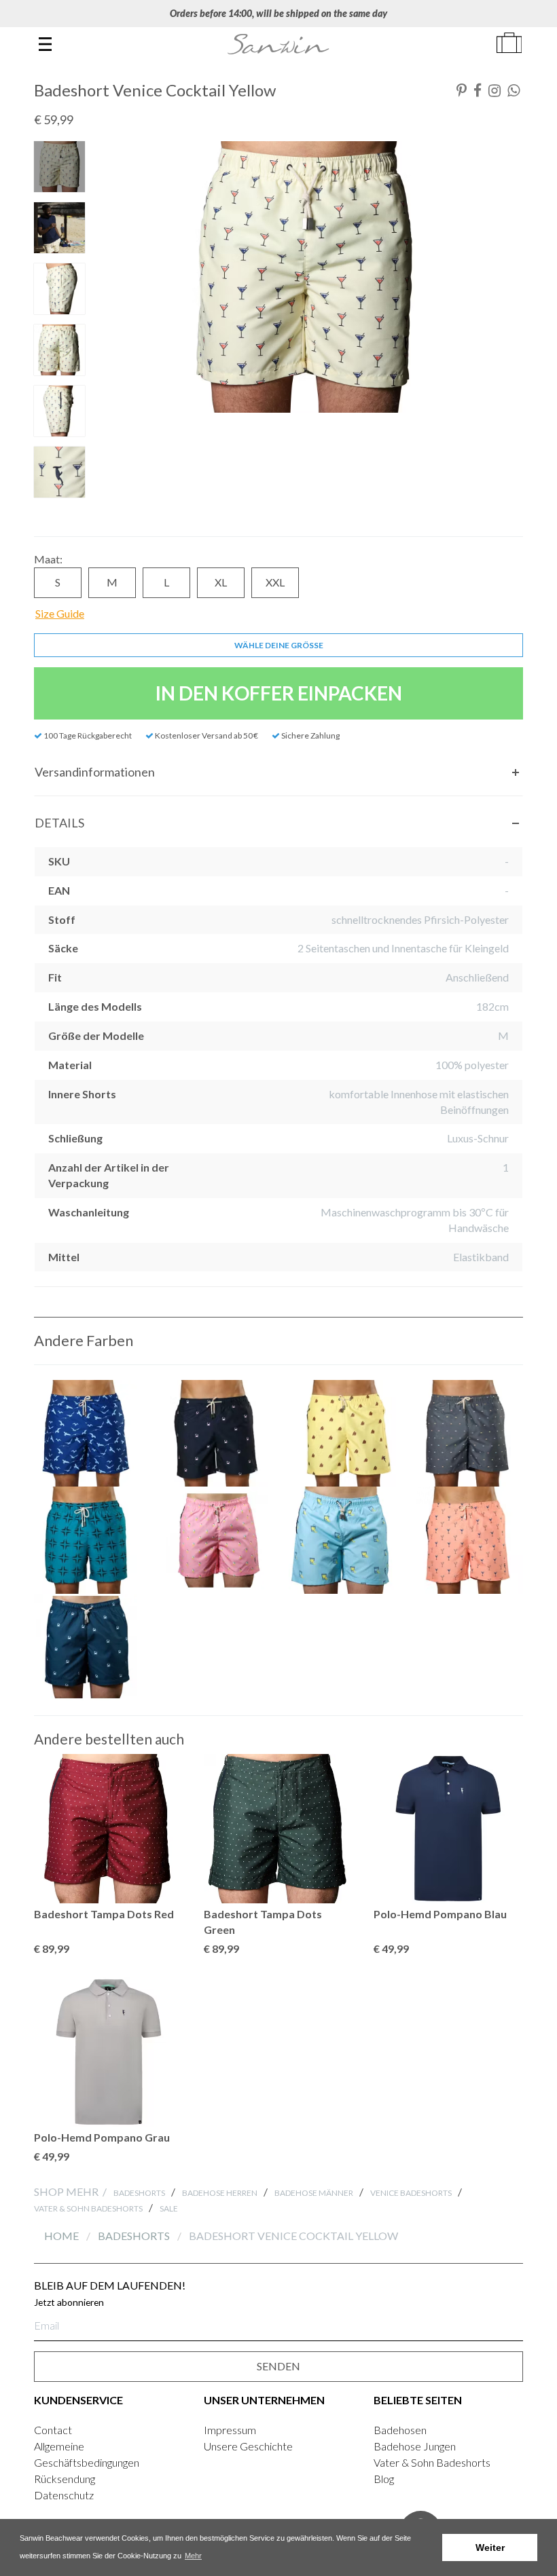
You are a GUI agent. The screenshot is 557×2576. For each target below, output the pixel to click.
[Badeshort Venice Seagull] (88, 1434)
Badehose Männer (314, 2193)
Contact (53, 2430)
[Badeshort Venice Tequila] (342, 1540)
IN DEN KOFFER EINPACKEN (279, 693)
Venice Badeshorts (411, 2193)
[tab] (278, 772)
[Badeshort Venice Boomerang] (88, 1540)
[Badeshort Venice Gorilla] (342, 1434)
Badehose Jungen (415, 2446)
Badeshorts (139, 2193)
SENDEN (278, 2366)
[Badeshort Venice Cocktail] (470, 1540)
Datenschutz (64, 2495)
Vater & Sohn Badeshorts (88, 2208)
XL (221, 582)
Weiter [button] (490, 2547)
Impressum (230, 2430)
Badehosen (400, 2430)
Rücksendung (65, 2479)
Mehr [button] (193, 2556)
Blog (384, 2479)
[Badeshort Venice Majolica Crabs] (88, 1647)
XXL (275, 582)
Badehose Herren (220, 2193)
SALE (169, 2208)
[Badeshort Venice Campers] (470, 1434)
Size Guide (60, 613)
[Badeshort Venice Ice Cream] (215, 1540)
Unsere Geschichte (248, 2446)
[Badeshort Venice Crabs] (215, 1434)
